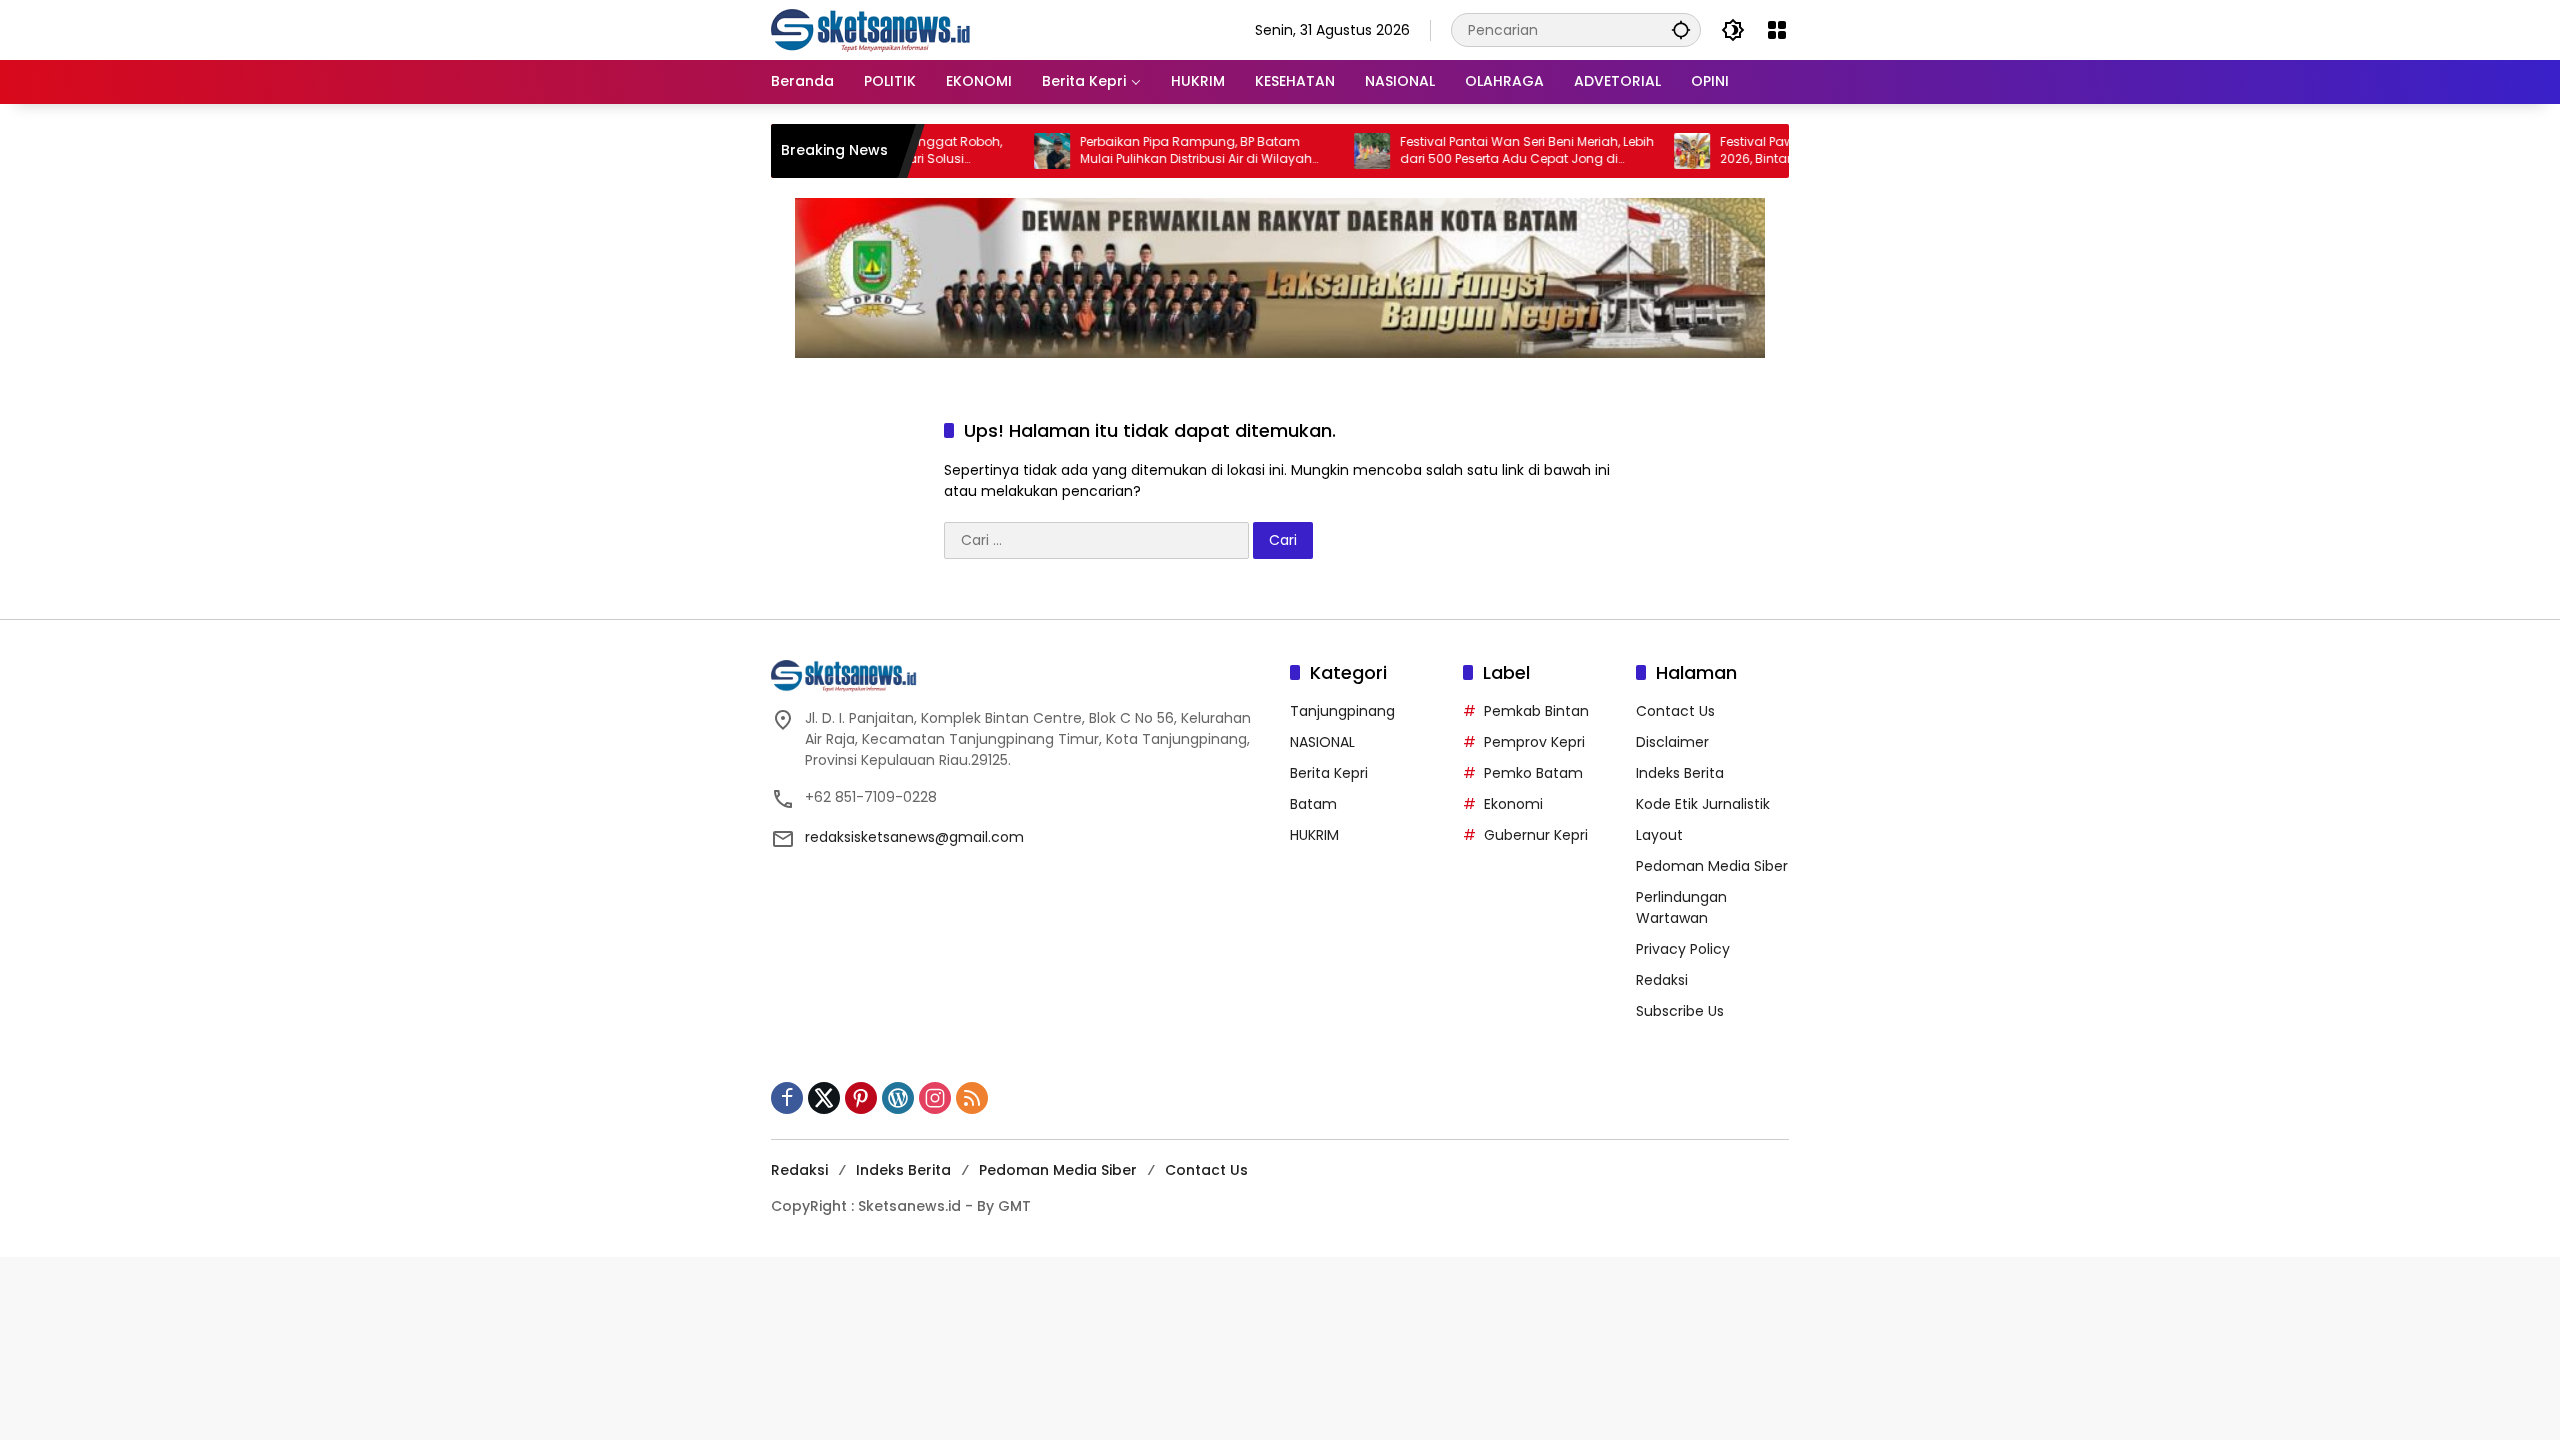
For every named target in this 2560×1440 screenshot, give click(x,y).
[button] (1681, 29)
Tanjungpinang (1342, 711)
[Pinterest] (861, 1098)
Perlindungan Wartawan (1681, 907)
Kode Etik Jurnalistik (1703, 804)
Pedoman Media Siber (1712, 866)
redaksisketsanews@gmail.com (914, 837)
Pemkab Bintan (1536, 711)
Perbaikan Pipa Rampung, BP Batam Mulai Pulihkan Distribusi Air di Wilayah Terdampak (1148, 151)
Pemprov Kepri (1534, 742)
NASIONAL (1322, 742)
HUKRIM (1314, 835)
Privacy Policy (1683, 949)
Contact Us (1675, 711)
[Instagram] (935, 1098)
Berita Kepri (1329, 773)
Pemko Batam (1533, 773)
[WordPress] (898, 1098)
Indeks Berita (1680, 773)
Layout (1659, 835)
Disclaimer (1672, 742)
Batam (1313, 804)
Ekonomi (1513, 804)
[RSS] (972, 1098)
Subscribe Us (1680, 1011)
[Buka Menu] (1777, 30)
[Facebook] (787, 1098)
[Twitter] (824, 1098)
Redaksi (1662, 980)
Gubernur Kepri (1536, 835)
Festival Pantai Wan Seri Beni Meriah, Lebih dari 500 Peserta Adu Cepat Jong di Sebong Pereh (1479, 151)
